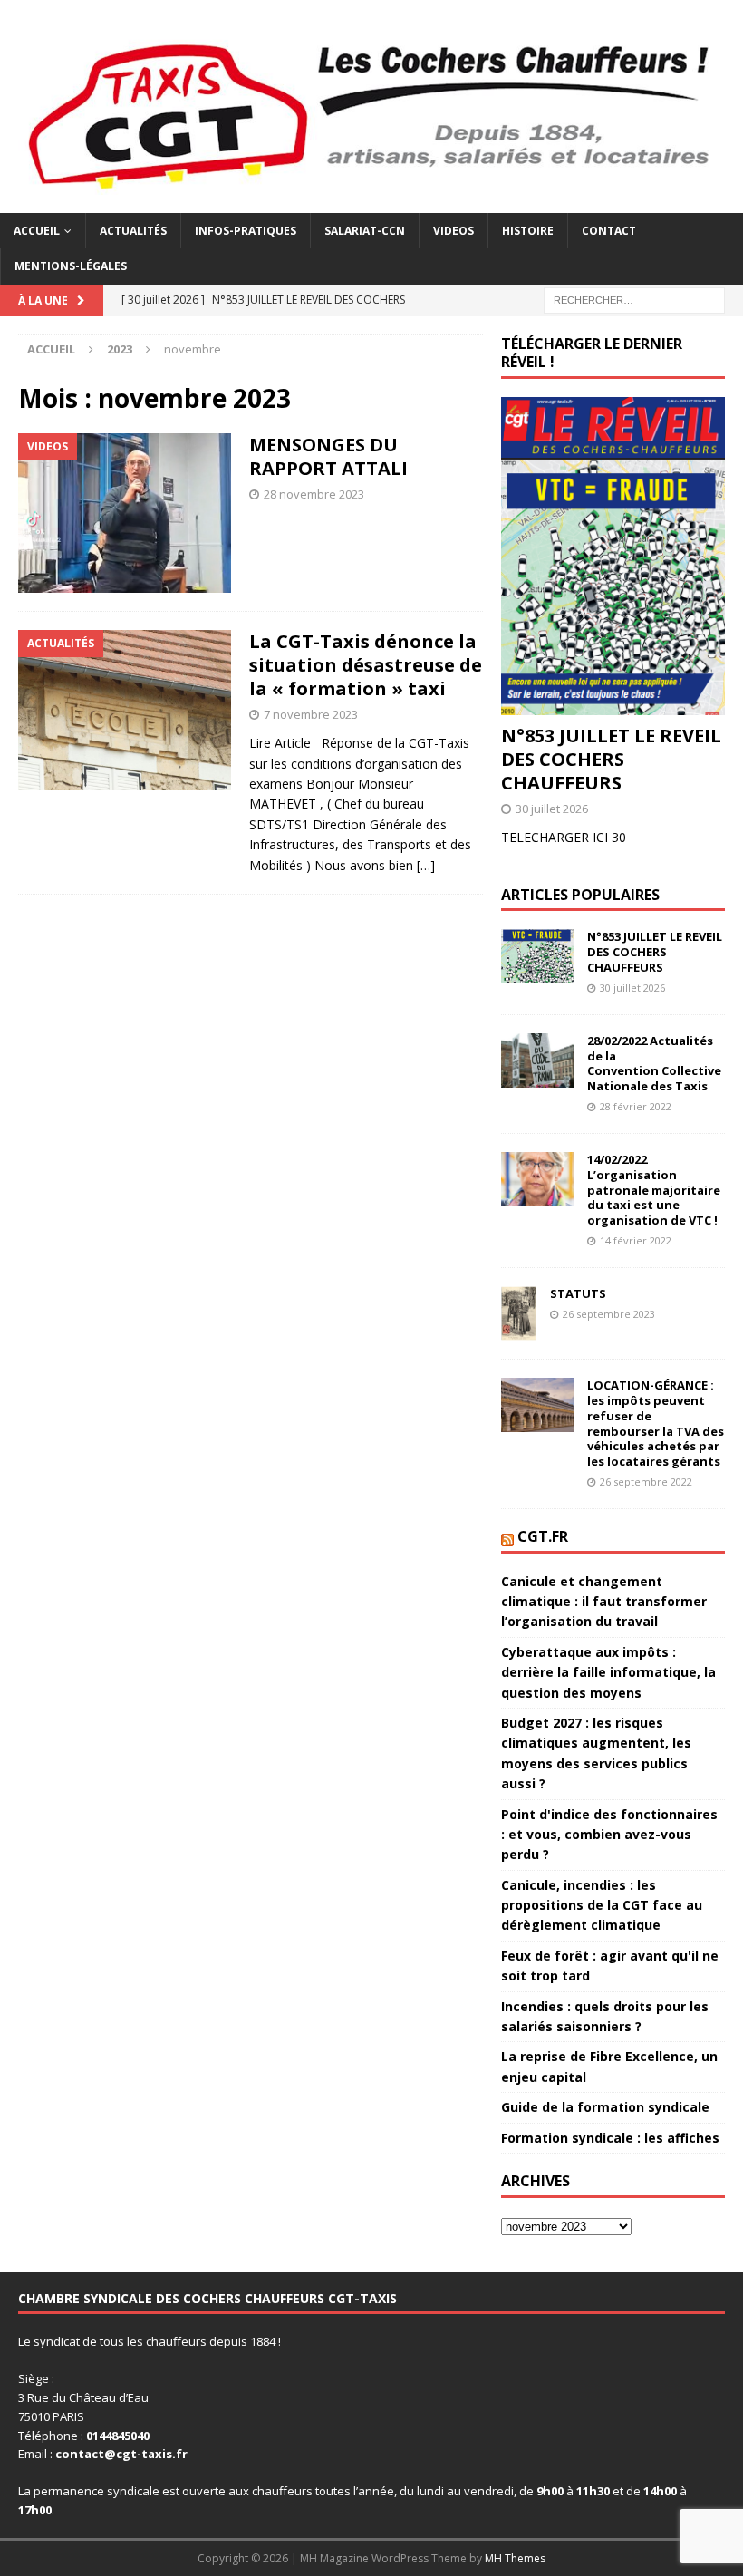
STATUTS (578, 1293)
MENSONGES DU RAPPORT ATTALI (328, 456)
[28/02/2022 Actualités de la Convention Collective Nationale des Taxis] (537, 1060)
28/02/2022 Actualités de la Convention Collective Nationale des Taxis (656, 1064)
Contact (609, 231)
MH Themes (515, 2558)
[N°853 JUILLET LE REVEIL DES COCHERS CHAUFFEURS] (613, 556)
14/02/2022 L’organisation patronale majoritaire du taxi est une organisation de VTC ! (654, 1190)
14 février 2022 (636, 1240)
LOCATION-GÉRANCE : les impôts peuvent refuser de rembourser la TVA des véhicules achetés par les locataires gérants (656, 1423)
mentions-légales (71, 266)
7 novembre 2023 (311, 714)
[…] (426, 865)
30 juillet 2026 (552, 809)
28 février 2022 (636, 1106)
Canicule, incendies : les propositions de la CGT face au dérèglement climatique (602, 1905)
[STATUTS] (519, 1313)
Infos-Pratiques (246, 231)
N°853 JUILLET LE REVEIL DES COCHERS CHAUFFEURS (611, 759)
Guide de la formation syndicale (605, 2107)
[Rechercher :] (634, 299)
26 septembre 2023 (609, 1314)
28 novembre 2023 (314, 494)
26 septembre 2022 (646, 1482)
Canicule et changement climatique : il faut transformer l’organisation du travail (604, 1602)
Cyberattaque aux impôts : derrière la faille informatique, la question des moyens (608, 1672)
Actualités (133, 231)
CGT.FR (543, 1536)
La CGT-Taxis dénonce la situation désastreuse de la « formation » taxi (366, 665)
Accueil (37, 231)
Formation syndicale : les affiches (610, 2138)
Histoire (528, 231)
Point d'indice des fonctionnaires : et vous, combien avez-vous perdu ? (609, 1835)
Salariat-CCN (365, 231)
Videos (454, 231)
